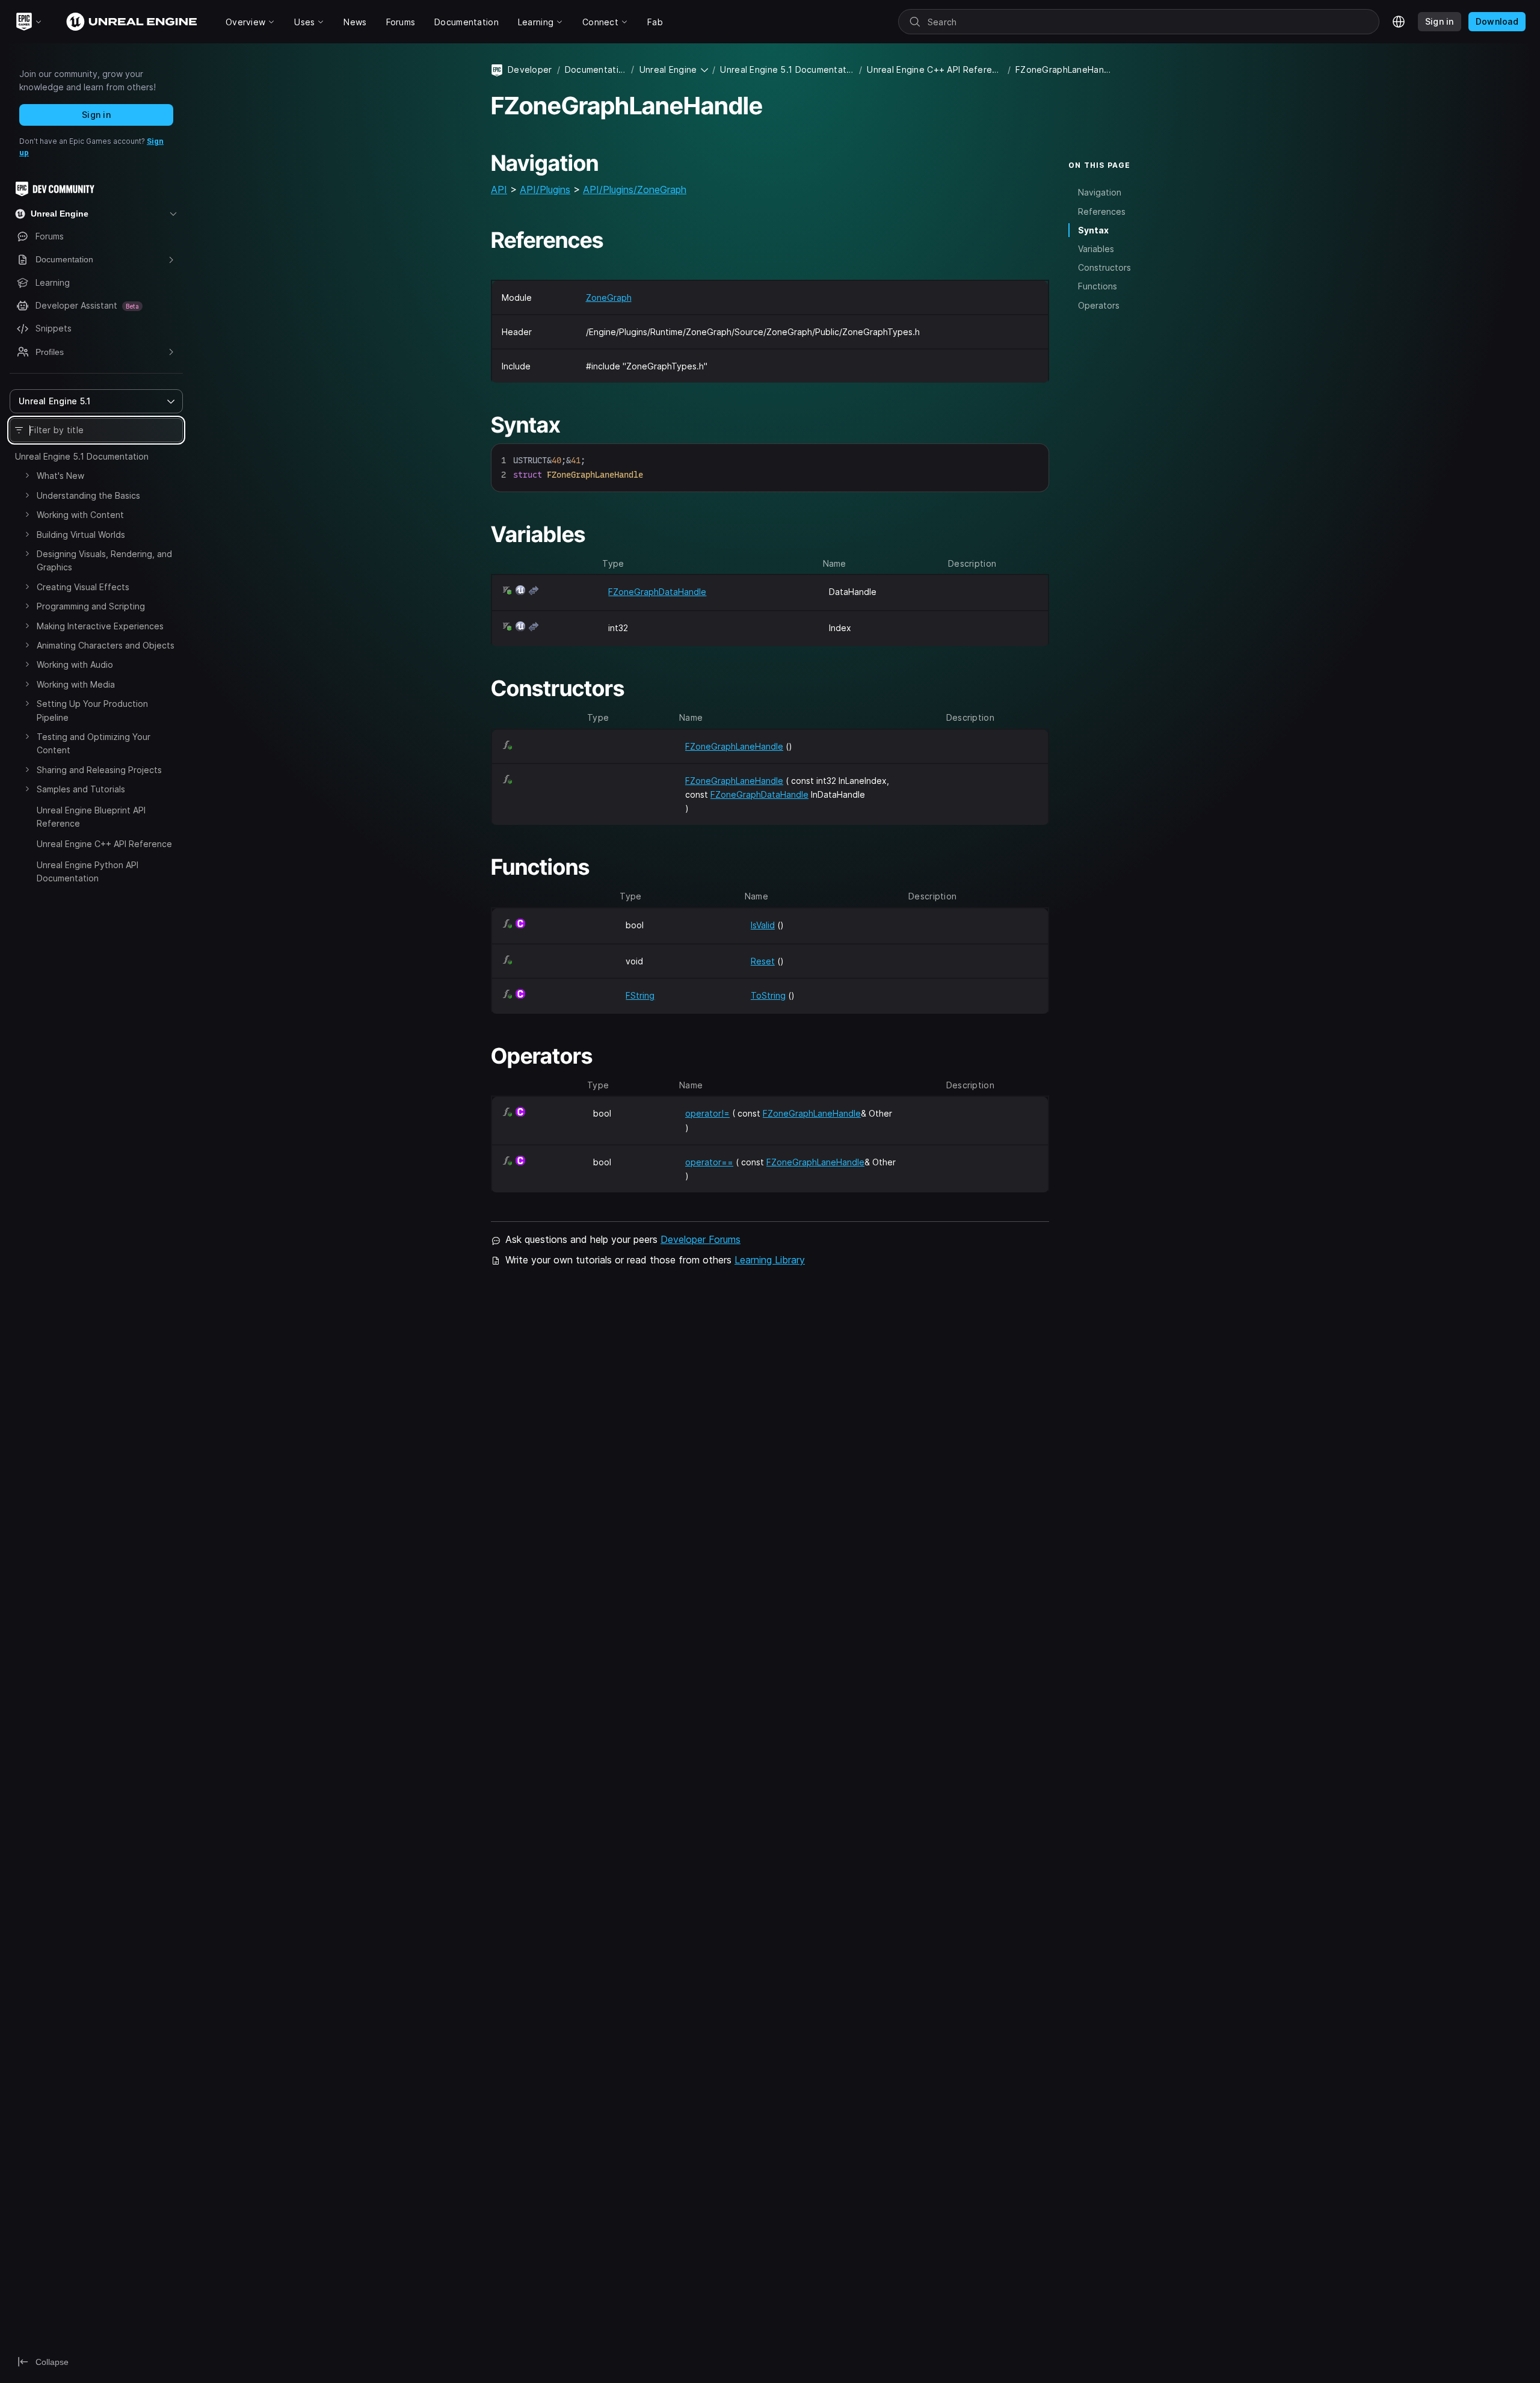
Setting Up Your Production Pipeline (92, 710)
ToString (768, 995)
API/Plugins (545, 190)
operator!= (707, 1113)
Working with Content (80, 515)
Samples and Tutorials (81, 789)
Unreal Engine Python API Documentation (88, 871)
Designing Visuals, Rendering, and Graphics (104, 560)
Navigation (1100, 193)
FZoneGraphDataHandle (657, 592)
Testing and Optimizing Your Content (94, 743)
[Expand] (27, 475)
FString (640, 995)
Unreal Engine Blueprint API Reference (91, 817)
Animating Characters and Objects (106, 645)
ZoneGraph (609, 297)
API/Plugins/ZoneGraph (635, 190)
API (499, 190)
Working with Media (76, 684)
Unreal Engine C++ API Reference (104, 844)
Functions (1098, 286)
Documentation (596, 69)
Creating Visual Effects (83, 587)
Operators (1099, 305)
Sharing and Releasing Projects (99, 770)
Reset (763, 961)
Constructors (1104, 267)
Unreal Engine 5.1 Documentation (82, 456)
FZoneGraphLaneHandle (734, 746)
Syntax (1093, 230)
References (1102, 211)
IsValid (763, 925)
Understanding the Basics (88, 495)
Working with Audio (75, 664)
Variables (1096, 249)
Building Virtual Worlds (81, 535)
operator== (709, 1162)
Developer (530, 69)
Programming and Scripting (91, 606)
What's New (60, 476)
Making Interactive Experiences (100, 626)
